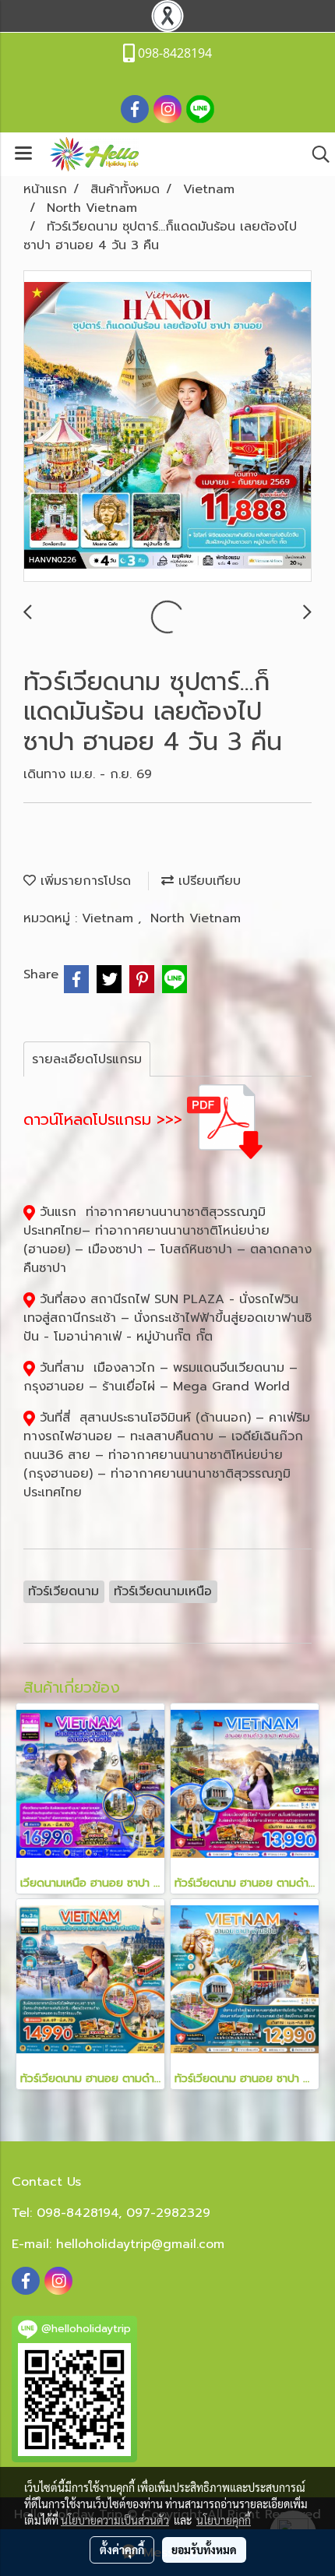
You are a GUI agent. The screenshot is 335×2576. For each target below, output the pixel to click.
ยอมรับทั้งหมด (204, 2550)
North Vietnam (196, 918)
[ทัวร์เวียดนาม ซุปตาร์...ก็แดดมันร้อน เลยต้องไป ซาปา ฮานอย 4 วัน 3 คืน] (167, 427)
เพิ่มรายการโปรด (83, 881)
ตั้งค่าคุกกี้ (122, 2550)
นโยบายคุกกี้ (224, 2520)
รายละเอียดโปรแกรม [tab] (87, 1059)
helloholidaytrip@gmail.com (140, 2244)
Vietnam (110, 918)
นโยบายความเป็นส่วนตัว (115, 2520)
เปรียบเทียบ (207, 881)
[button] (316, 154)
